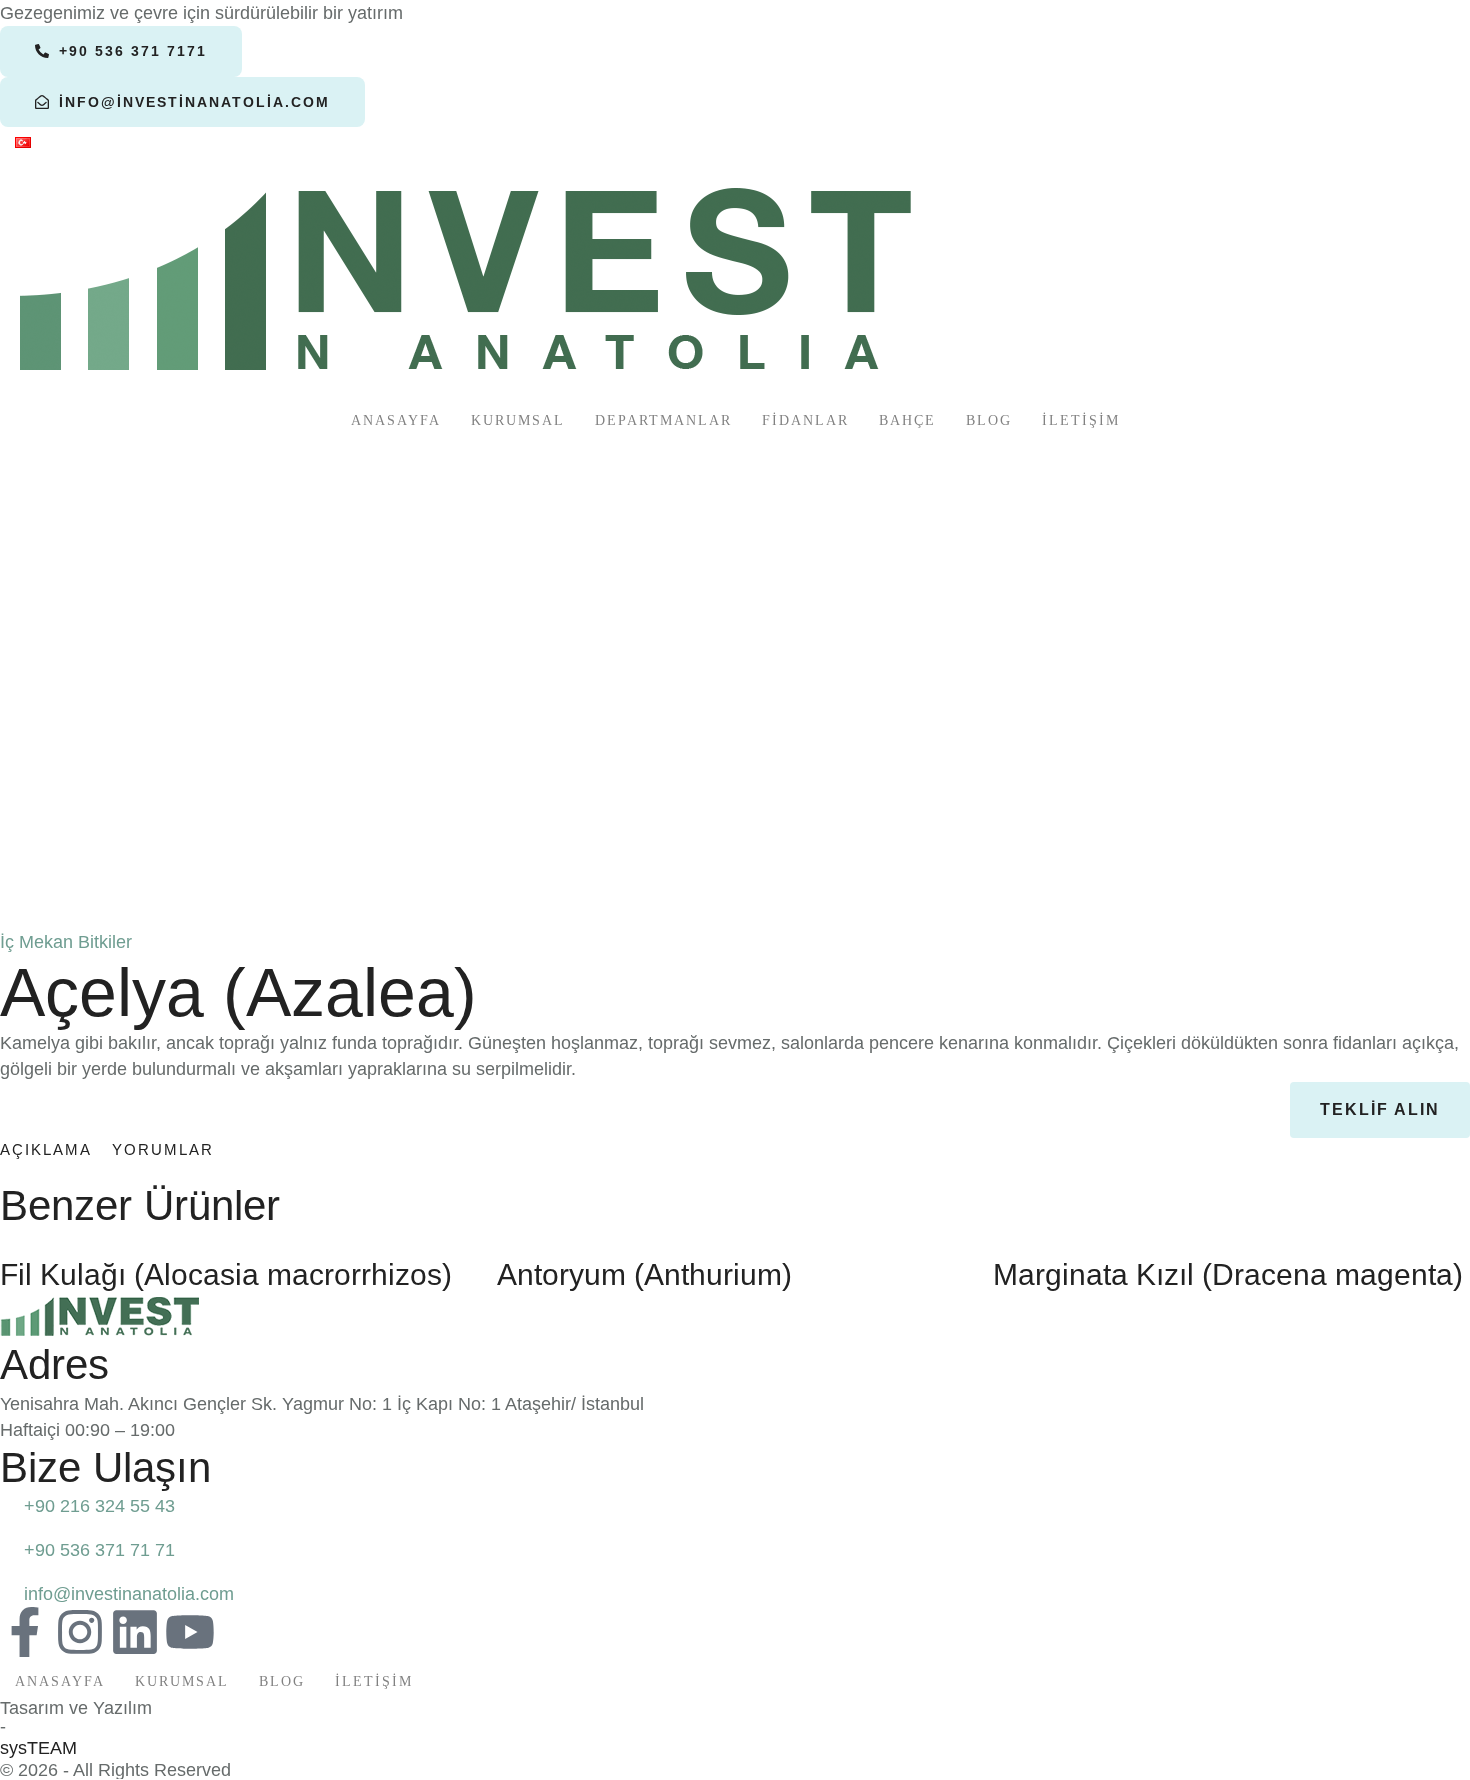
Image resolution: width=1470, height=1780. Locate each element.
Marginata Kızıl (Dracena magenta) (1228, 1274)
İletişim (1081, 420)
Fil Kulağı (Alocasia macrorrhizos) (226, 1274)
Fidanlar (805, 420)
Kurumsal (518, 420)
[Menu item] (23, 144)
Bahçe (907, 420)
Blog (989, 420)
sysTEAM (38, 1748)
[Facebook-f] (25, 1632)
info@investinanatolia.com (129, 1594)
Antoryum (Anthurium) (644, 1274)
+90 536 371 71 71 (99, 1550)
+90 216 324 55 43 (99, 1506)
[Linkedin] (135, 1632)
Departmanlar (663, 420)
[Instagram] (80, 1632)
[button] (121, 51)
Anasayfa (396, 420)
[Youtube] (190, 1632)
